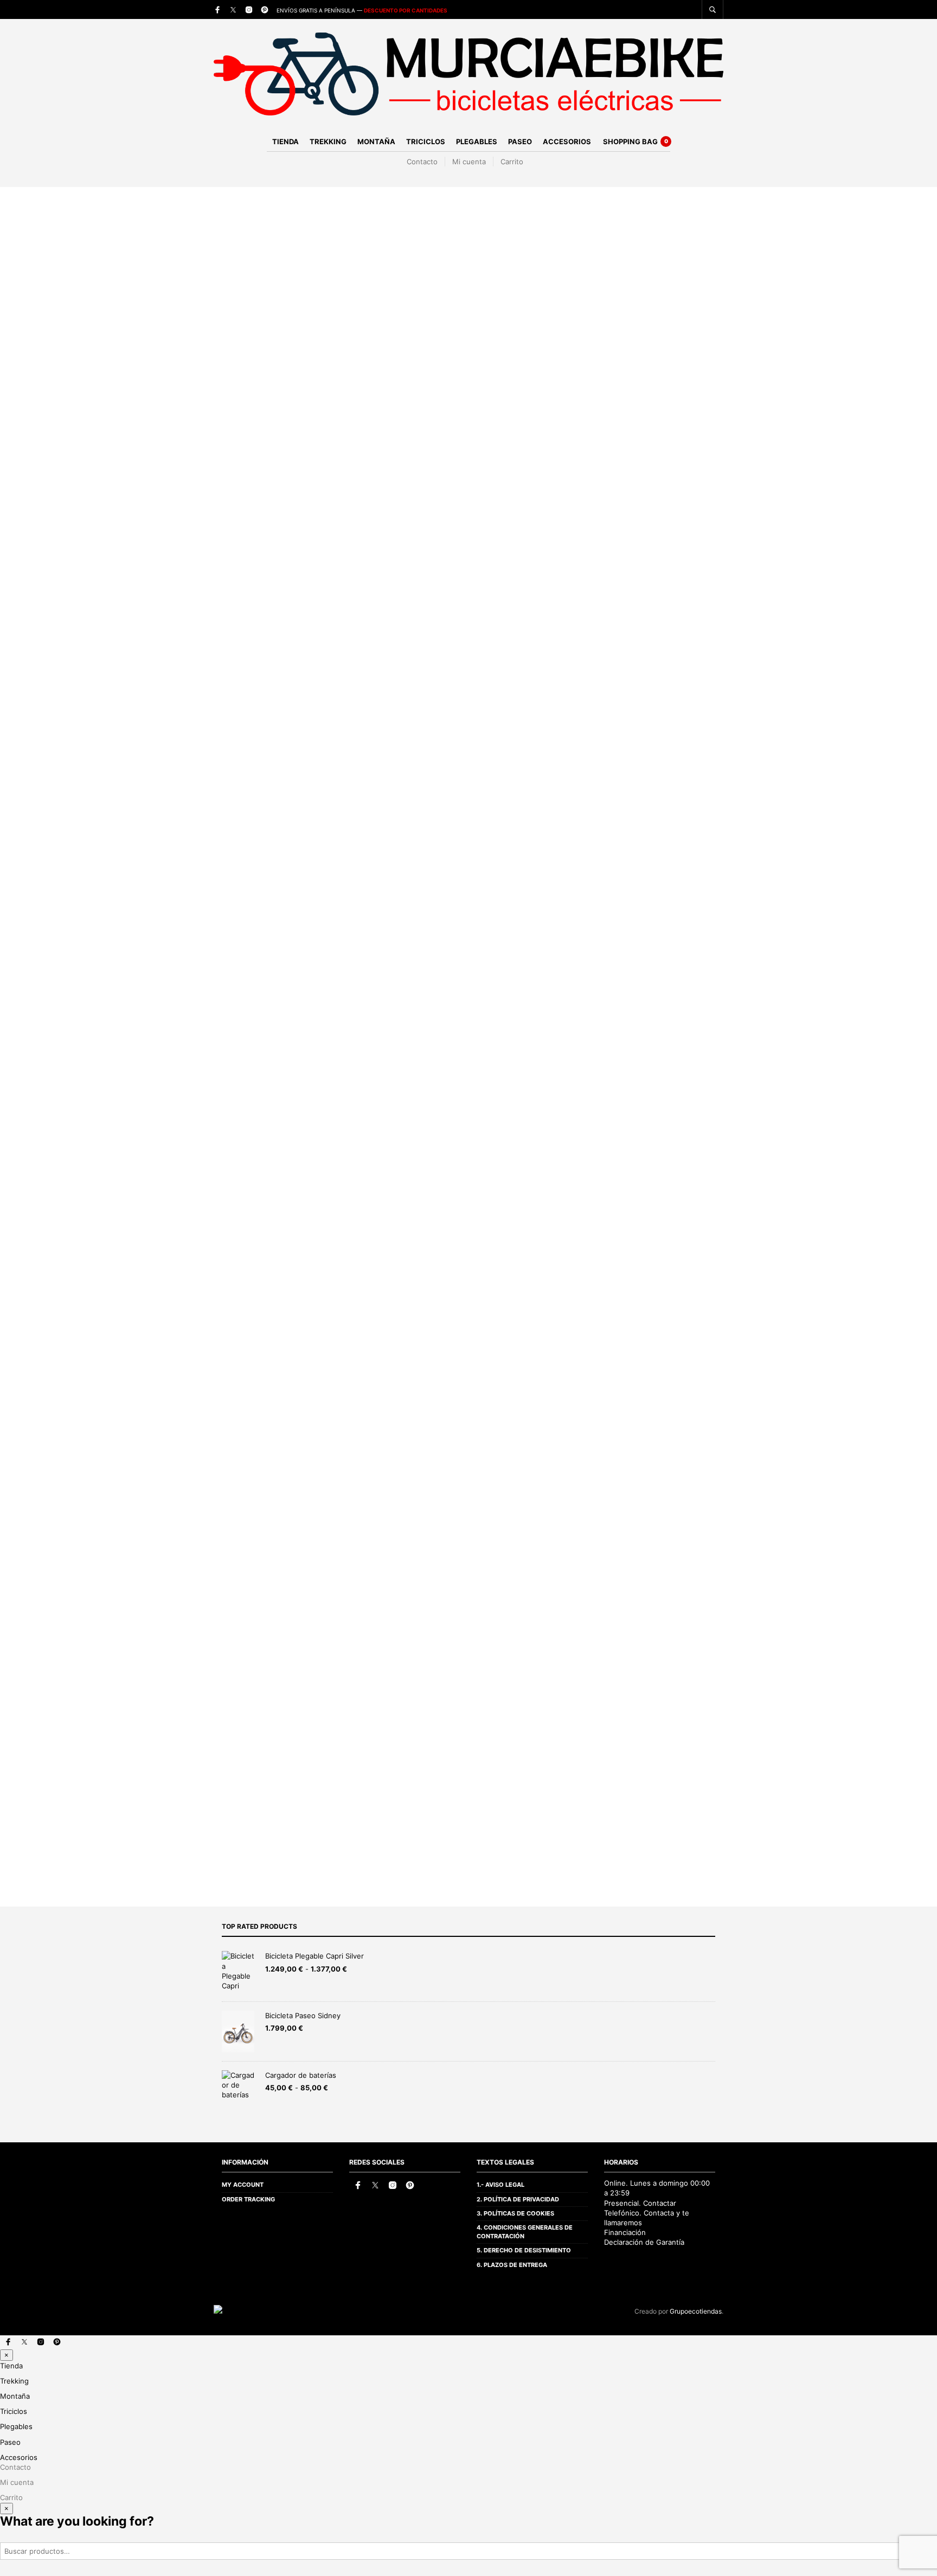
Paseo (520, 141)
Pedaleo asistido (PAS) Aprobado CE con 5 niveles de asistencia (521, 1107)
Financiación (625, 2232)
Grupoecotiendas (696, 2311)
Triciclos (426, 141)
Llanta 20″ (409, 1185)
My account (243, 2185)
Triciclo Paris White (247, 1497)
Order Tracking (248, 2199)
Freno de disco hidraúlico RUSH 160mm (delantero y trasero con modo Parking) (553, 1159)
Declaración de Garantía (644, 2242)
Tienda (285, 141)
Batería (534, 541)
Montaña (376, 141)
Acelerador (542, 509)
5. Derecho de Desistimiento (524, 2250)
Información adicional (256, 1089)
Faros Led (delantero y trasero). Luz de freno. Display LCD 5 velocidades (539, 1328)
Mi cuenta (469, 162)
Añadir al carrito (608, 598)
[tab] (290, 1067)
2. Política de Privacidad (518, 2199)
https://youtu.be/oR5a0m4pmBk (454, 1406)
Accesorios (567, 141)
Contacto (422, 162)
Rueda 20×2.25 (420, 1211)
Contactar (660, 2203)
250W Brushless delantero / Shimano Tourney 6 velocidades (512, 1133)
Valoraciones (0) (245, 1111)
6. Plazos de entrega (512, 2265)
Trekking (328, 141)
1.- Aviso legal (500, 2185)
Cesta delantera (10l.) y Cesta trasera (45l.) (477, 1380)
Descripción (236, 1067)
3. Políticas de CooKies (515, 2213)
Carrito (512, 162)
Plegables (477, 141)
